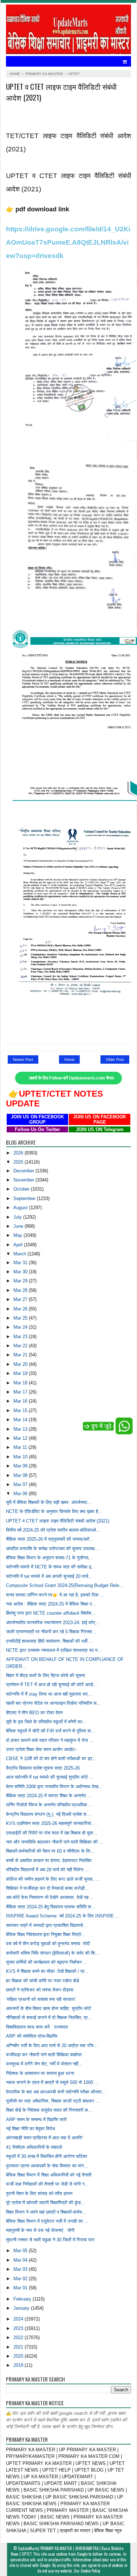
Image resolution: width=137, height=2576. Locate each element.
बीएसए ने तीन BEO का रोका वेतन (34, 1713)
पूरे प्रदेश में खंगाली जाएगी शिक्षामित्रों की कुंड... (45, 2203)
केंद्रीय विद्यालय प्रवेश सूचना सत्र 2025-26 (43, 1768)
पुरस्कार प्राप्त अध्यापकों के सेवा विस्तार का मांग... (47, 2166)
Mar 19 (21, 1373)
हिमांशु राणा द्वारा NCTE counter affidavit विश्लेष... (51, 1613)
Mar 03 (21, 2269)
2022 (19, 2338)
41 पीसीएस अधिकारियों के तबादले (34, 2147)
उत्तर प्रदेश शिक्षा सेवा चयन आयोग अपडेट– (41, 1749)
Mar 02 (21, 2279)
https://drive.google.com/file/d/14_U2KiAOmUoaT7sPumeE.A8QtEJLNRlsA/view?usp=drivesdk (68, 242)
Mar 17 (21, 1392)
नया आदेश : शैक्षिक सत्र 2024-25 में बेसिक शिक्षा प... (51, 1604)
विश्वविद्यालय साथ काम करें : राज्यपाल (37, 2027)
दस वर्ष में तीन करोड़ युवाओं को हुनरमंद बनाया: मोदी (48, 1944)
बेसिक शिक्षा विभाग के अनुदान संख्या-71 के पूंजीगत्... (49, 1558)
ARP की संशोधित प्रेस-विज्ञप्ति (32, 2036)
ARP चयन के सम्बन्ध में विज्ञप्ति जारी (36, 2120)
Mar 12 (21, 1438)
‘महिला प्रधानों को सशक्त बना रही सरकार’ (41, 1999)
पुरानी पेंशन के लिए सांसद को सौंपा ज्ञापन (39, 2193)
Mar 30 (21, 1272)
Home (69, 1059)
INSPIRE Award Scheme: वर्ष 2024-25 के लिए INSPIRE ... (63, 1916)
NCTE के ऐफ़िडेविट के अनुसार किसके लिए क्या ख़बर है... (54, 1511)
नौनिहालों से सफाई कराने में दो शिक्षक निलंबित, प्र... (49, 2018)
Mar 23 (21, 1337)
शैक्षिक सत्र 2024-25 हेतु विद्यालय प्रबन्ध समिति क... (51, 1907)
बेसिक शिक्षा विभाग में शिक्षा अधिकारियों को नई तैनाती (49, 2175)
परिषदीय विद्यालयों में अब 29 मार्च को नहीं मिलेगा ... (48, 1870)
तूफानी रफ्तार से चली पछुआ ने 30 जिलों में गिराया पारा (50, 2240)
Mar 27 (21, 1299)
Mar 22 (21, 1346)
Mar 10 (21, 1457)
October (22, 1189)
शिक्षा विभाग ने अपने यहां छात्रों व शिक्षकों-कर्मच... (46, 2212)
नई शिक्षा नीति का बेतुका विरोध (31, 2129)
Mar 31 (21, 1263)
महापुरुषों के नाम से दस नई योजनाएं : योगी (40, 2230)
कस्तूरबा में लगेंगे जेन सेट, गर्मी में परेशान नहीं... (44, 2064)
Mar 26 (21, 1309)
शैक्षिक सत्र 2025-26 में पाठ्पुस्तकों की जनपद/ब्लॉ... (50, 1539)
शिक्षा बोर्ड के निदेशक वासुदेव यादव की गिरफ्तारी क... (49, 2110)
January (22, 2308)
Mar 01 (21, 2288)
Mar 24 (21, 1327)
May (18, 1235)
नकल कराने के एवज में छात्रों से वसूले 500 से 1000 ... (52, 2082)
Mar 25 (21, 1318)
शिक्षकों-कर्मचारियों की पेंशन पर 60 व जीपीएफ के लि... (50, 1851)
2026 (19, 1153)
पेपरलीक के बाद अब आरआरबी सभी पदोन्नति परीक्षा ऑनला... (56, 2092)
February (23, 2299)
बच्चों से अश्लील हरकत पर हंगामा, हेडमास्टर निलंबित (49, 1861)
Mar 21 (21, 1355)
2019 (19, 2365)
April (19, 1245)
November (24, 1180)
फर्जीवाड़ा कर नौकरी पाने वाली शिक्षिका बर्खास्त (44, 2055)
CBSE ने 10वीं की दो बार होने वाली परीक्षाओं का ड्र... (51, 1759)
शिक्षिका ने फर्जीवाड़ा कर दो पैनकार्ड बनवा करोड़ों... (47, 1888)
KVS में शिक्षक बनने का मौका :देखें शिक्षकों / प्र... (47, 1971)
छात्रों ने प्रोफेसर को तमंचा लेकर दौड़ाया (40, 1990)
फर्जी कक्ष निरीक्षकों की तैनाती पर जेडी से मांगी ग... (47, 2184)
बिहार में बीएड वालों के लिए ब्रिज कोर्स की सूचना (45, 1675)
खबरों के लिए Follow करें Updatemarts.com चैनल (71, 1078)
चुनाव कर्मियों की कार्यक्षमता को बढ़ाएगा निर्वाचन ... (47, 1962)
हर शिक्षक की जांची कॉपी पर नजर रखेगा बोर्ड (43, 1981)
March (20, 1254)
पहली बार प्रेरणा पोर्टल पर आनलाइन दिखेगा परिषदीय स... (53, 1703)
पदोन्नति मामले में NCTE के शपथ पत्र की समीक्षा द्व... (51, 1567)
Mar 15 (21, 1410)
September (25, 1198)
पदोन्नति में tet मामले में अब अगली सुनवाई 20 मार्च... (49, 1576)
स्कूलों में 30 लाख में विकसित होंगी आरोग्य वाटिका (47, 2156)
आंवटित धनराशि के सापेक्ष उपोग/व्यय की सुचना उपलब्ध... (53, 1549)
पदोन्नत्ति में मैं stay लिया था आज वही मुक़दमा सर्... (49, 1694)
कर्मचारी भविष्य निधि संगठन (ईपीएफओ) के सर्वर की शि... (53, 1953)
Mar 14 (21, 1420)
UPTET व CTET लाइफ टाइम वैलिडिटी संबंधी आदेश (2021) (58, 1521)
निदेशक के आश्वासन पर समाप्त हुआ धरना (40, 2073)
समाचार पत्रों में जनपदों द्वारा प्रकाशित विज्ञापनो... (47, 1925)
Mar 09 (21, 1466)
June (19, 1226)
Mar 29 (21, 1281)
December (24, 1171)
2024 (19, 2319)
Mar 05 (21, 2251)
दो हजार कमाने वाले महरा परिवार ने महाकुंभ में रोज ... (50, 1740)
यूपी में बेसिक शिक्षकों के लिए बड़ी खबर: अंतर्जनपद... (49, 1502)
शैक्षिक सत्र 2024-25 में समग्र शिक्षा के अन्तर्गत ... (49, 1796)
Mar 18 (21, 1383)
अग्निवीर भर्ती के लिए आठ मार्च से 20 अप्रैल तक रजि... (52, 2046)
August (21, 1208)
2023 (19, 2328)
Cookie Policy (90, 2571)
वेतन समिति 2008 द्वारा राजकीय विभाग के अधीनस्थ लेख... (54, 1787)
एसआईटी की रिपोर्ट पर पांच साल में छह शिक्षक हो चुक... (52, 1833)
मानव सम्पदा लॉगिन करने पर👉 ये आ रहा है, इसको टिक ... (55, 1595)
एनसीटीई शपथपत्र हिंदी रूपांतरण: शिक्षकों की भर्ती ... (50, 1641)
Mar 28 (21, 1290)
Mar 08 (21, 1475)
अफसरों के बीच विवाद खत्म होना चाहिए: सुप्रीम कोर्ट (48, 2008)
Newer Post (23, 1059)
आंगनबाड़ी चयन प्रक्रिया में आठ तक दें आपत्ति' (44, 2138)
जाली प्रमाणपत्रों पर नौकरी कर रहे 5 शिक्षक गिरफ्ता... (51, 1632)
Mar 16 (21, 1401)
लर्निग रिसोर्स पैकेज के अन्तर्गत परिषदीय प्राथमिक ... (49, 1805)
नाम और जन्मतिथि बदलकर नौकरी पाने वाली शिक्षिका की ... (55, 1842)
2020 (19, 2356)
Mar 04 (21, 2260)
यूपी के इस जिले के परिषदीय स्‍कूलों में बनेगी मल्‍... (46, 1722)
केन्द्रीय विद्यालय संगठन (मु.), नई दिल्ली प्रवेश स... (48, 1814)
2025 (19, 1162)
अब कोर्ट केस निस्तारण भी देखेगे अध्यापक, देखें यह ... (50, 1897)
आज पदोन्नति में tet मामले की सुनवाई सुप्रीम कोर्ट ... (50, 1777)
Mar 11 (21, 1447)
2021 (19, 2347)
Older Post (115, 1059)
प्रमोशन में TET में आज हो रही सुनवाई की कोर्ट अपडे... (52, 1685)
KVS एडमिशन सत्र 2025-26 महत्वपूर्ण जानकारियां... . (52, 1823)
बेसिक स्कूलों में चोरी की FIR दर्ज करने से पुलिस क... (51, 1731)
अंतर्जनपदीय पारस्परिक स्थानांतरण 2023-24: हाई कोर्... (53, 1623)
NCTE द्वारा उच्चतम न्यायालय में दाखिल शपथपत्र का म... (54, 1650)
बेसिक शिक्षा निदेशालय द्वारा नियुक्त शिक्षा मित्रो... (46, 1934)
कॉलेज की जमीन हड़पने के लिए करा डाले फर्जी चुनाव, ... (53, 1879)
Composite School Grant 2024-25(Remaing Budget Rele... (65, 1585)
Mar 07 (21, 1484)
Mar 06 (21, 1494)
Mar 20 (21, 1364)
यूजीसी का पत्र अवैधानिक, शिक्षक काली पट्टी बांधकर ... (53, 2101)
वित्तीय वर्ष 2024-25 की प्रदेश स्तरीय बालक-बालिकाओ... (53, 1530)
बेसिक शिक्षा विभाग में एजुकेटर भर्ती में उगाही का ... (47, 2221)
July (18, 1217)
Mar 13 (21, 1429)
